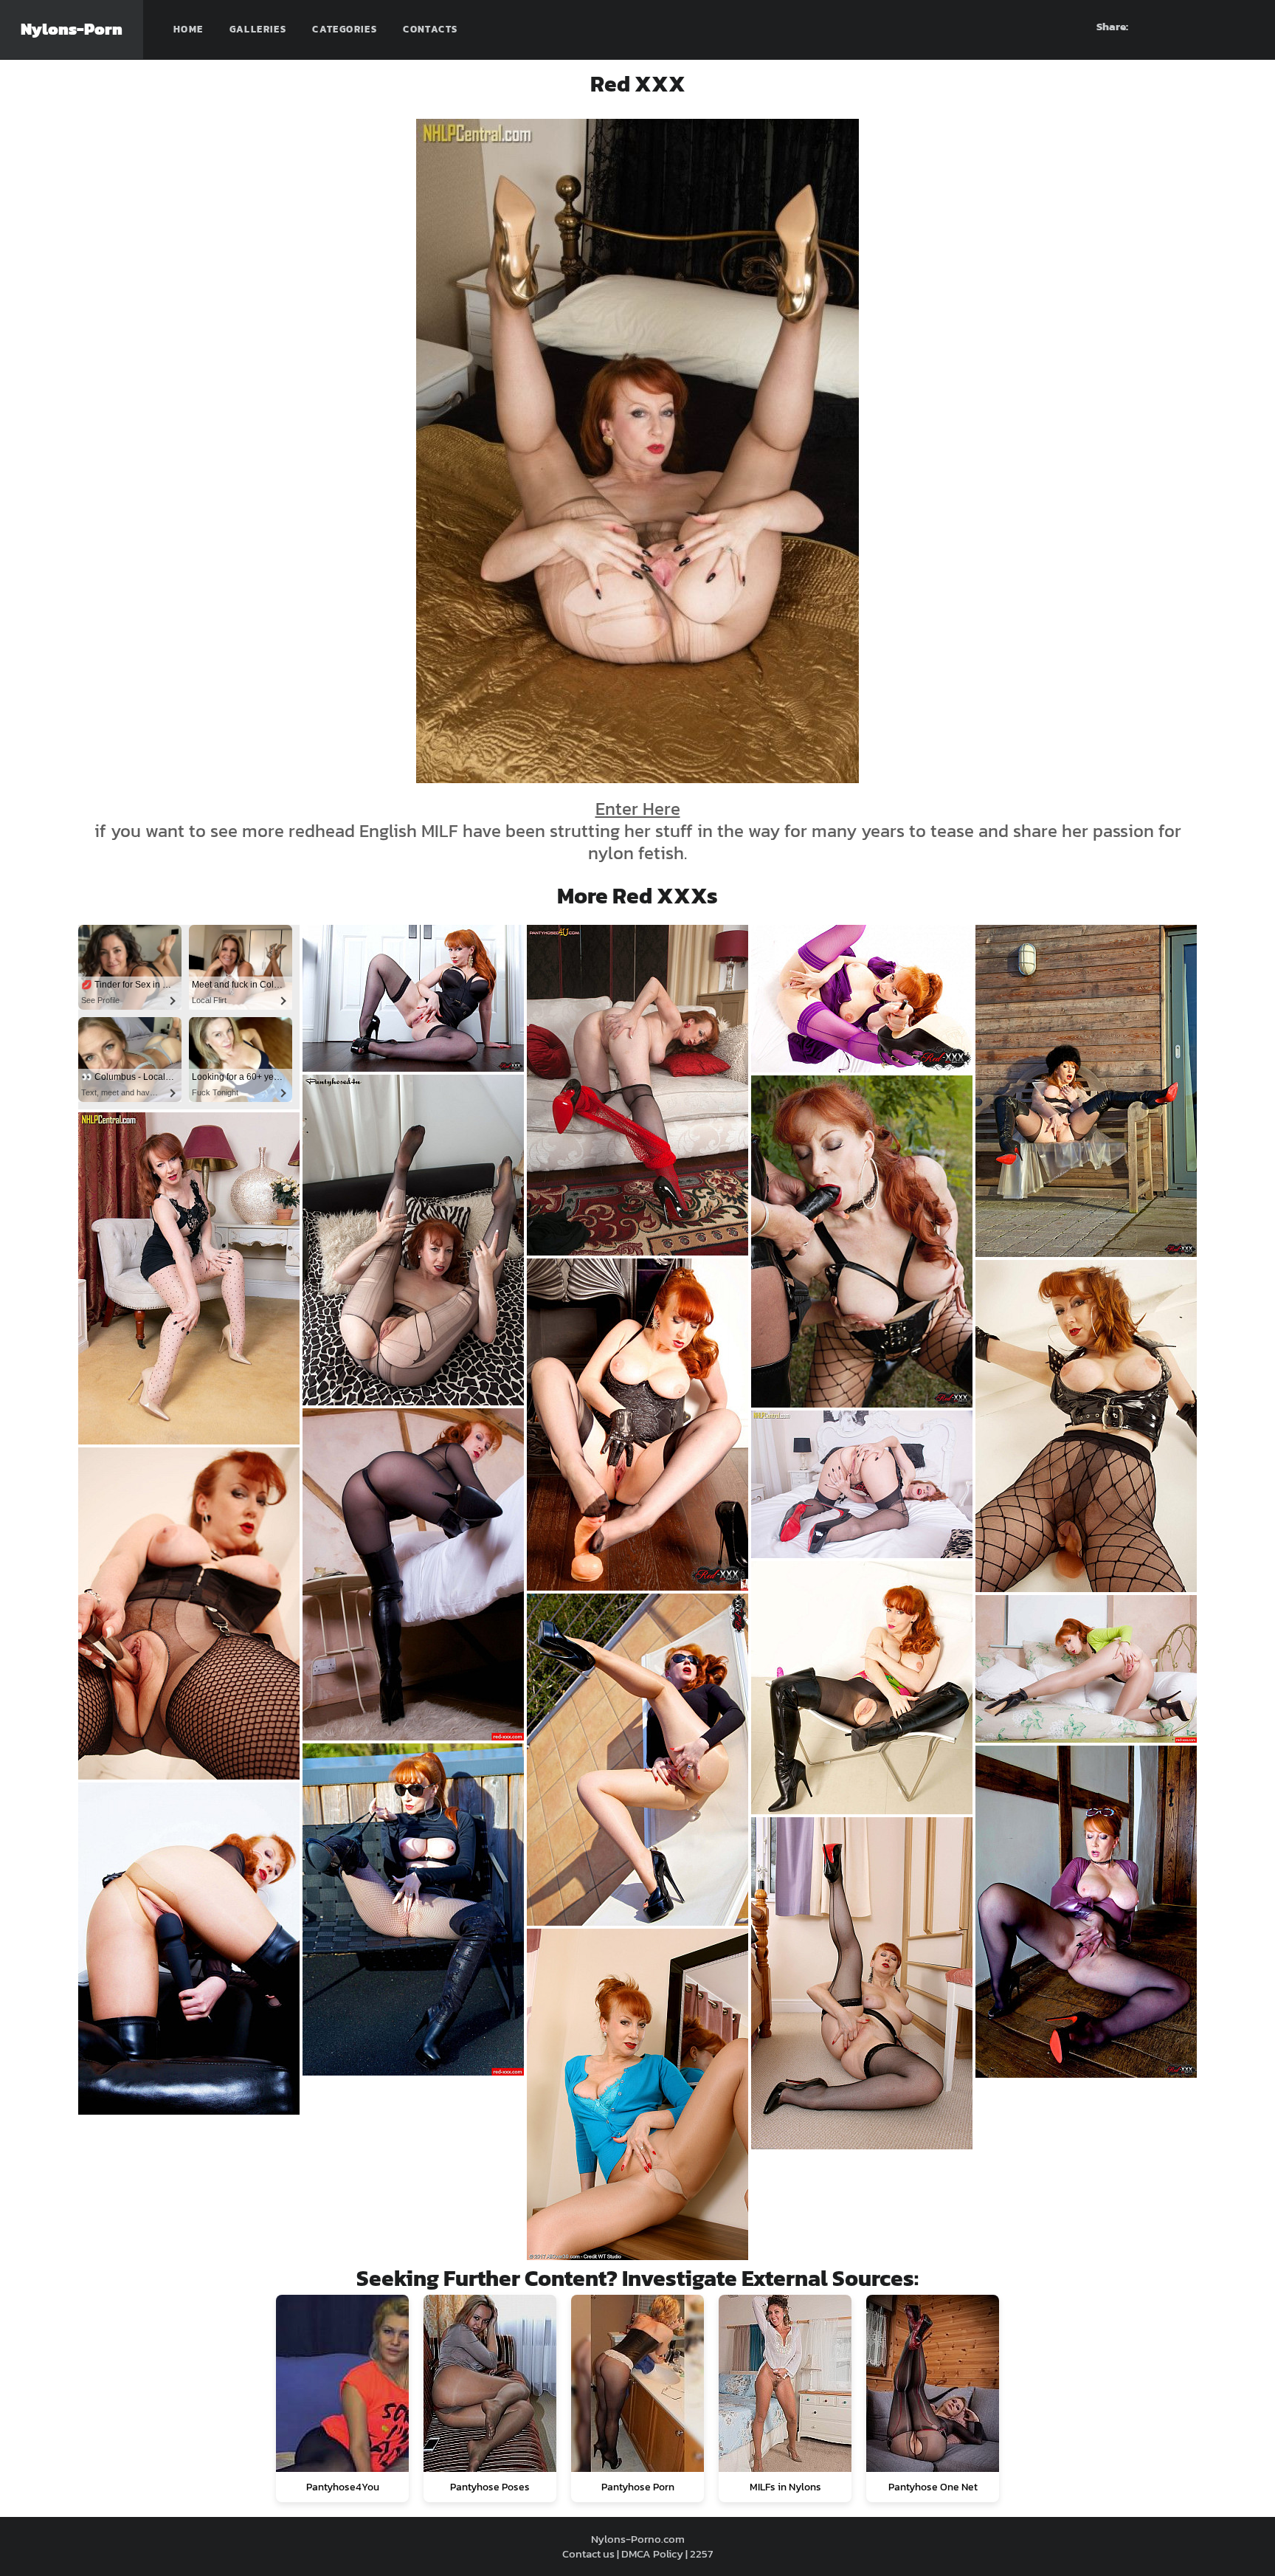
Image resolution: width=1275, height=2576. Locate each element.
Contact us (588, 2553)
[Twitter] (1243, 27)
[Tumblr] (1217, 27)
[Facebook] (1164, 27)
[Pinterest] (1190, 27)
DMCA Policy (652, 2553)
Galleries (258, 29)
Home (189, 29)
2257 (701, 2553)
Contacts (430, 29)
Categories (345, 29)
